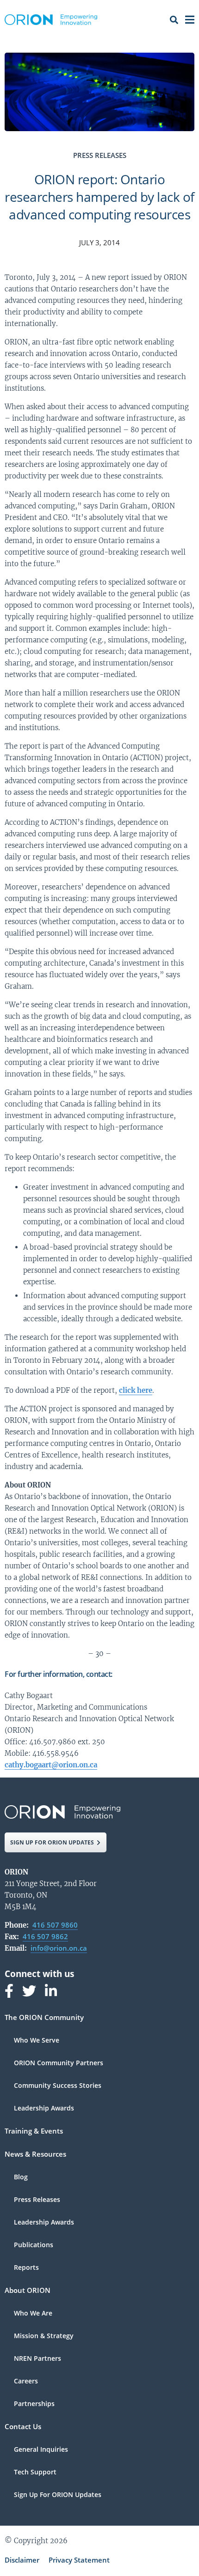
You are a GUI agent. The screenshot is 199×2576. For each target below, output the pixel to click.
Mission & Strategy (44, 2336)
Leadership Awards (44, 2108)
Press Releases (37, 2200)
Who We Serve (37, 2041)
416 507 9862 (45, 1936)
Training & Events (34, 2132)
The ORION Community (44, 2018)
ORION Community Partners (59, 2063)
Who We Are (33, 2314)
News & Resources (35, 2155)
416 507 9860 (55, 1925)
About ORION (28, 2291)
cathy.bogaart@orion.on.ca (51, 1765)
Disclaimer (22, 2560)
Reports (26, 2268)
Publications (34, 2245)
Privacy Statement (79, 2560)
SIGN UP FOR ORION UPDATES (52, 1842)
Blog (21, 2177)
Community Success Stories (58, 2086)
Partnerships (34, 2404)
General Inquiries (41, 2450)
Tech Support (35, 2473)
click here (136, 1390)
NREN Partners (37, 2359)
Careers (26, 2382)
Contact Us (23, 2427)
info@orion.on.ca (59, 1948)
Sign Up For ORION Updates (58, 2495)
